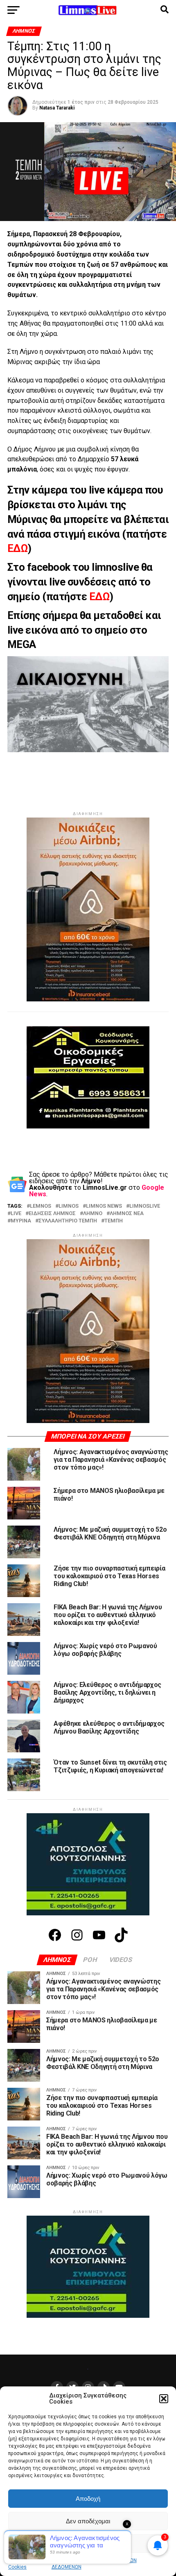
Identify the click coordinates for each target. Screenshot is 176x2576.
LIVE (16, 1214)
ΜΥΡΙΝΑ (21, 1221)
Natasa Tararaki (57, 108)
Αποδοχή (88, 2499)
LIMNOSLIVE (145, 1206)
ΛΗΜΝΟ (93, 1214)
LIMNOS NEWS (104, 1206)
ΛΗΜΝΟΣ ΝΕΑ (127, 1214)
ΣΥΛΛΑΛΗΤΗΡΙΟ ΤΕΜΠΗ (68, 1221)
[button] (164, 2399)
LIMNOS (69, 1206)
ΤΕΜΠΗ (114, 1221)
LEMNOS (41, 1206)
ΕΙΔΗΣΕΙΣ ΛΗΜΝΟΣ (52, 1214)
